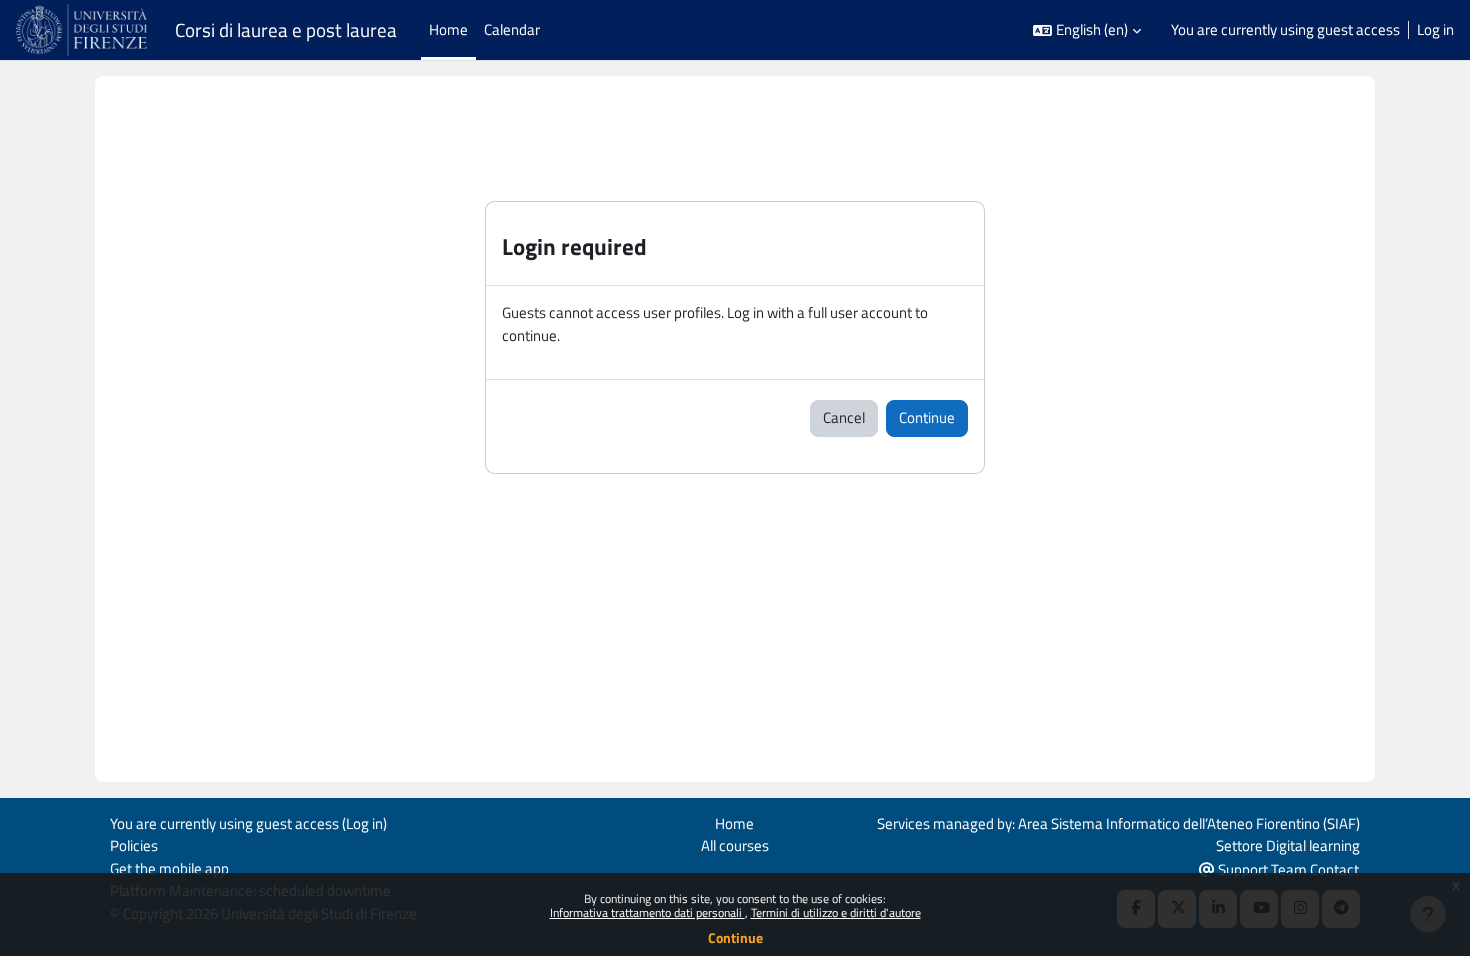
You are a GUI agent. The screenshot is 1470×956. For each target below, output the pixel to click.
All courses (735, 845)
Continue (735, 937)
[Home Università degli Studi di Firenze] (83, 30)
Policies (134, 845)
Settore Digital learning (1288, 845)
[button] (1087, 30)
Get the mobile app (169, 868)
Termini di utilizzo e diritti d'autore (836, 912)
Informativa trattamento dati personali (647, 912)
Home (734, 823)
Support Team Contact (1287, 869)
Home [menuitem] (448, 29)
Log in (1435, 30)
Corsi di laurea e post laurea (286, 30)
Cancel (844, 417)
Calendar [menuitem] (512, 29)
